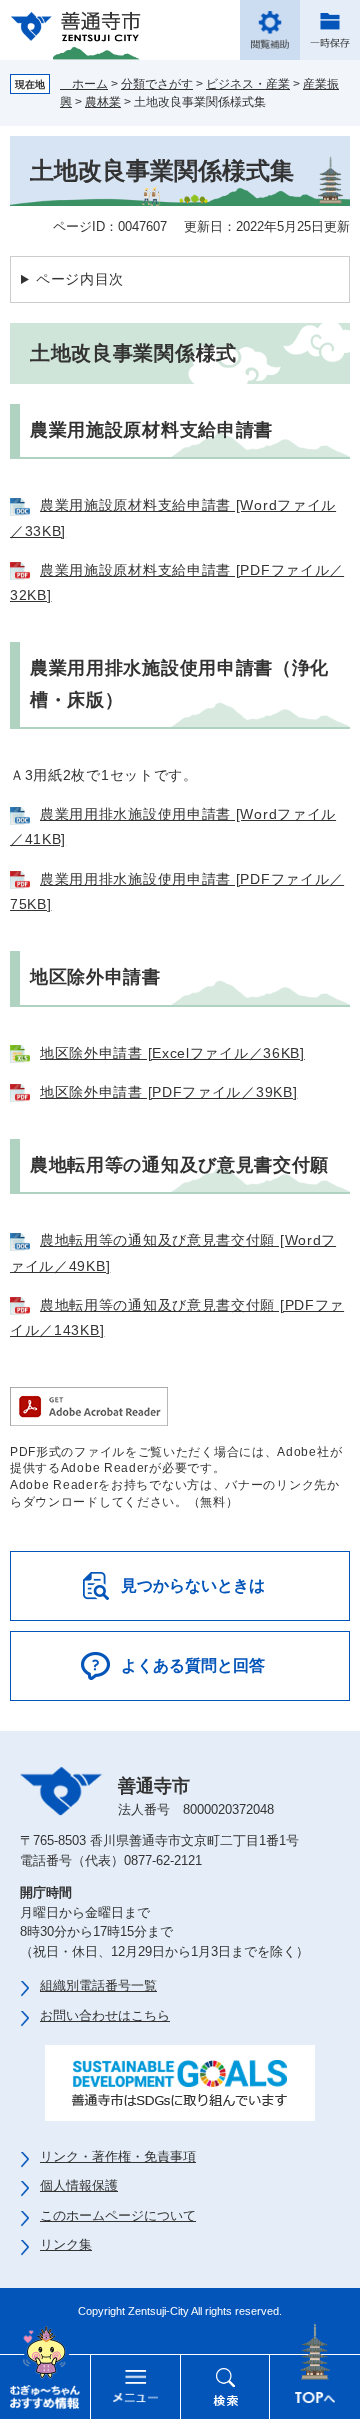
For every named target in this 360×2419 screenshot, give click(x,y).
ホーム (84, 84)
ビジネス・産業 (248, 84)
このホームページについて (118, 2215)
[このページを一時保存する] (330, 30)
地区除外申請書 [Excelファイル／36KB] (172, 1053)
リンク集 (66, 2244)
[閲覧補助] (270, 30)
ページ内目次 (80, 279)
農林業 (103, 102)
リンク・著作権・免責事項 (118, 2156)
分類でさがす (157, 84)
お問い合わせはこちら (105, 2015)
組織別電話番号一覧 (98, 1985)
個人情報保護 (79, 2185)
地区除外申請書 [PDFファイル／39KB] (168, 1092)
